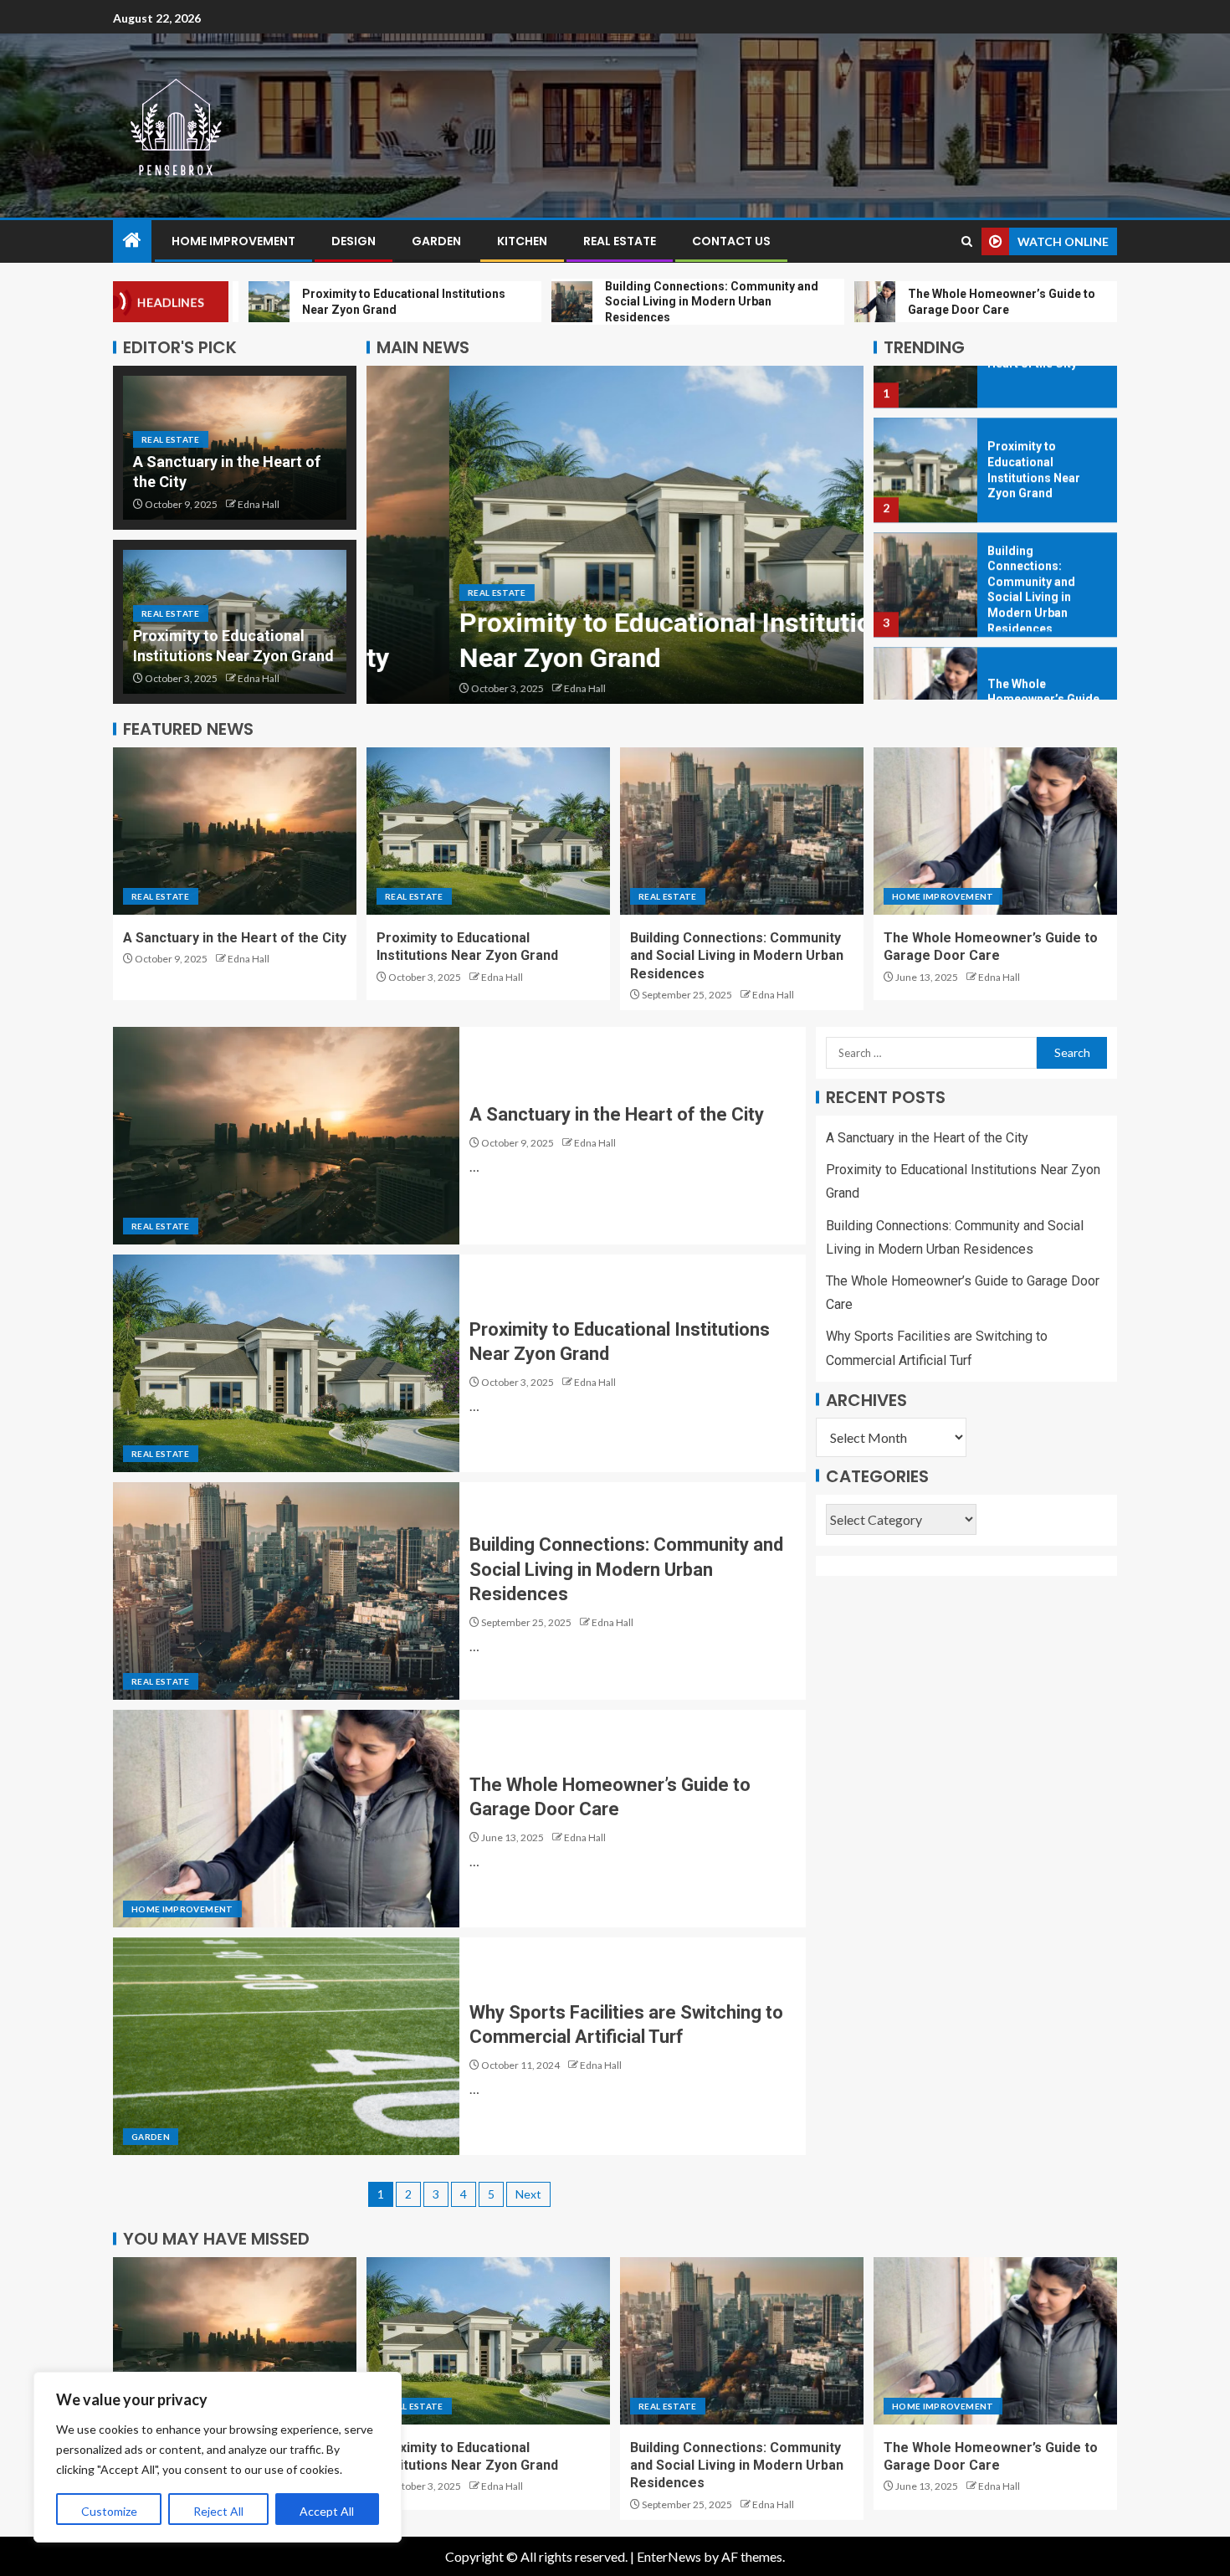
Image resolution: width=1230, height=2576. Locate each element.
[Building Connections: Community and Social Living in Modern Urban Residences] (925, 533)
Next (528, 2194)
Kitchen (522, 241)
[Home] (132, 241)
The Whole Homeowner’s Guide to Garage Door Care (1045, 647)
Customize (109, 2511)
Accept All (327, 2511)
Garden (436, 241)
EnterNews (669, 2556)
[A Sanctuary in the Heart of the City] (235, 831)
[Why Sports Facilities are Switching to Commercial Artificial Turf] (286, 2046)
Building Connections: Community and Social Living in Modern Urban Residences (737, 956)
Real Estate (620, 241)
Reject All (218, 2511)
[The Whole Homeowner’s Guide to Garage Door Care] (925, 647)
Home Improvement (233, 241)
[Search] (967, 241)
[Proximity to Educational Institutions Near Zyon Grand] (615, 535)
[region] (218, 2457)
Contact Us (731, 241)
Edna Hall (259, 504)
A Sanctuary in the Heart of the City (235, 938)
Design (354, 241)
